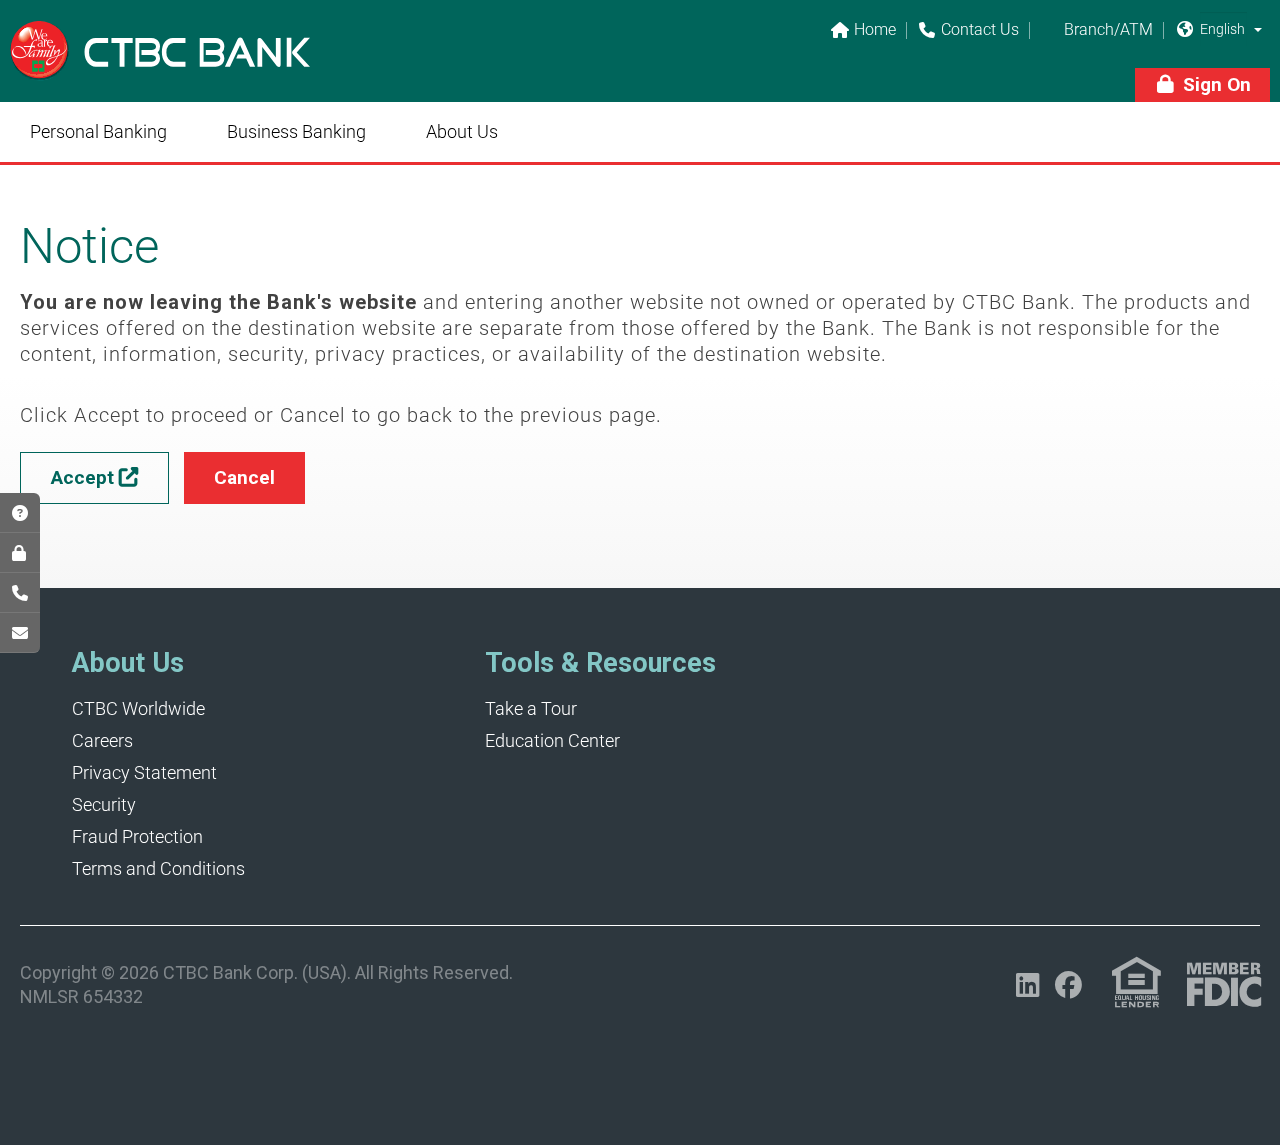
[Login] (20, 553)
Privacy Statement (144, 772)
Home (863, 30)
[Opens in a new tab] (20, 633)
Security (104, 804)
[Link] (160, 64)
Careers (102, 740)
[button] (1258, 29)
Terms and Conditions (158, 868)
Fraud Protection (137, 836)
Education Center (552, 740)
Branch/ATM (1096, 30)
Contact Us (969, 30)
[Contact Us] (20, 593)
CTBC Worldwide (138, 708)
